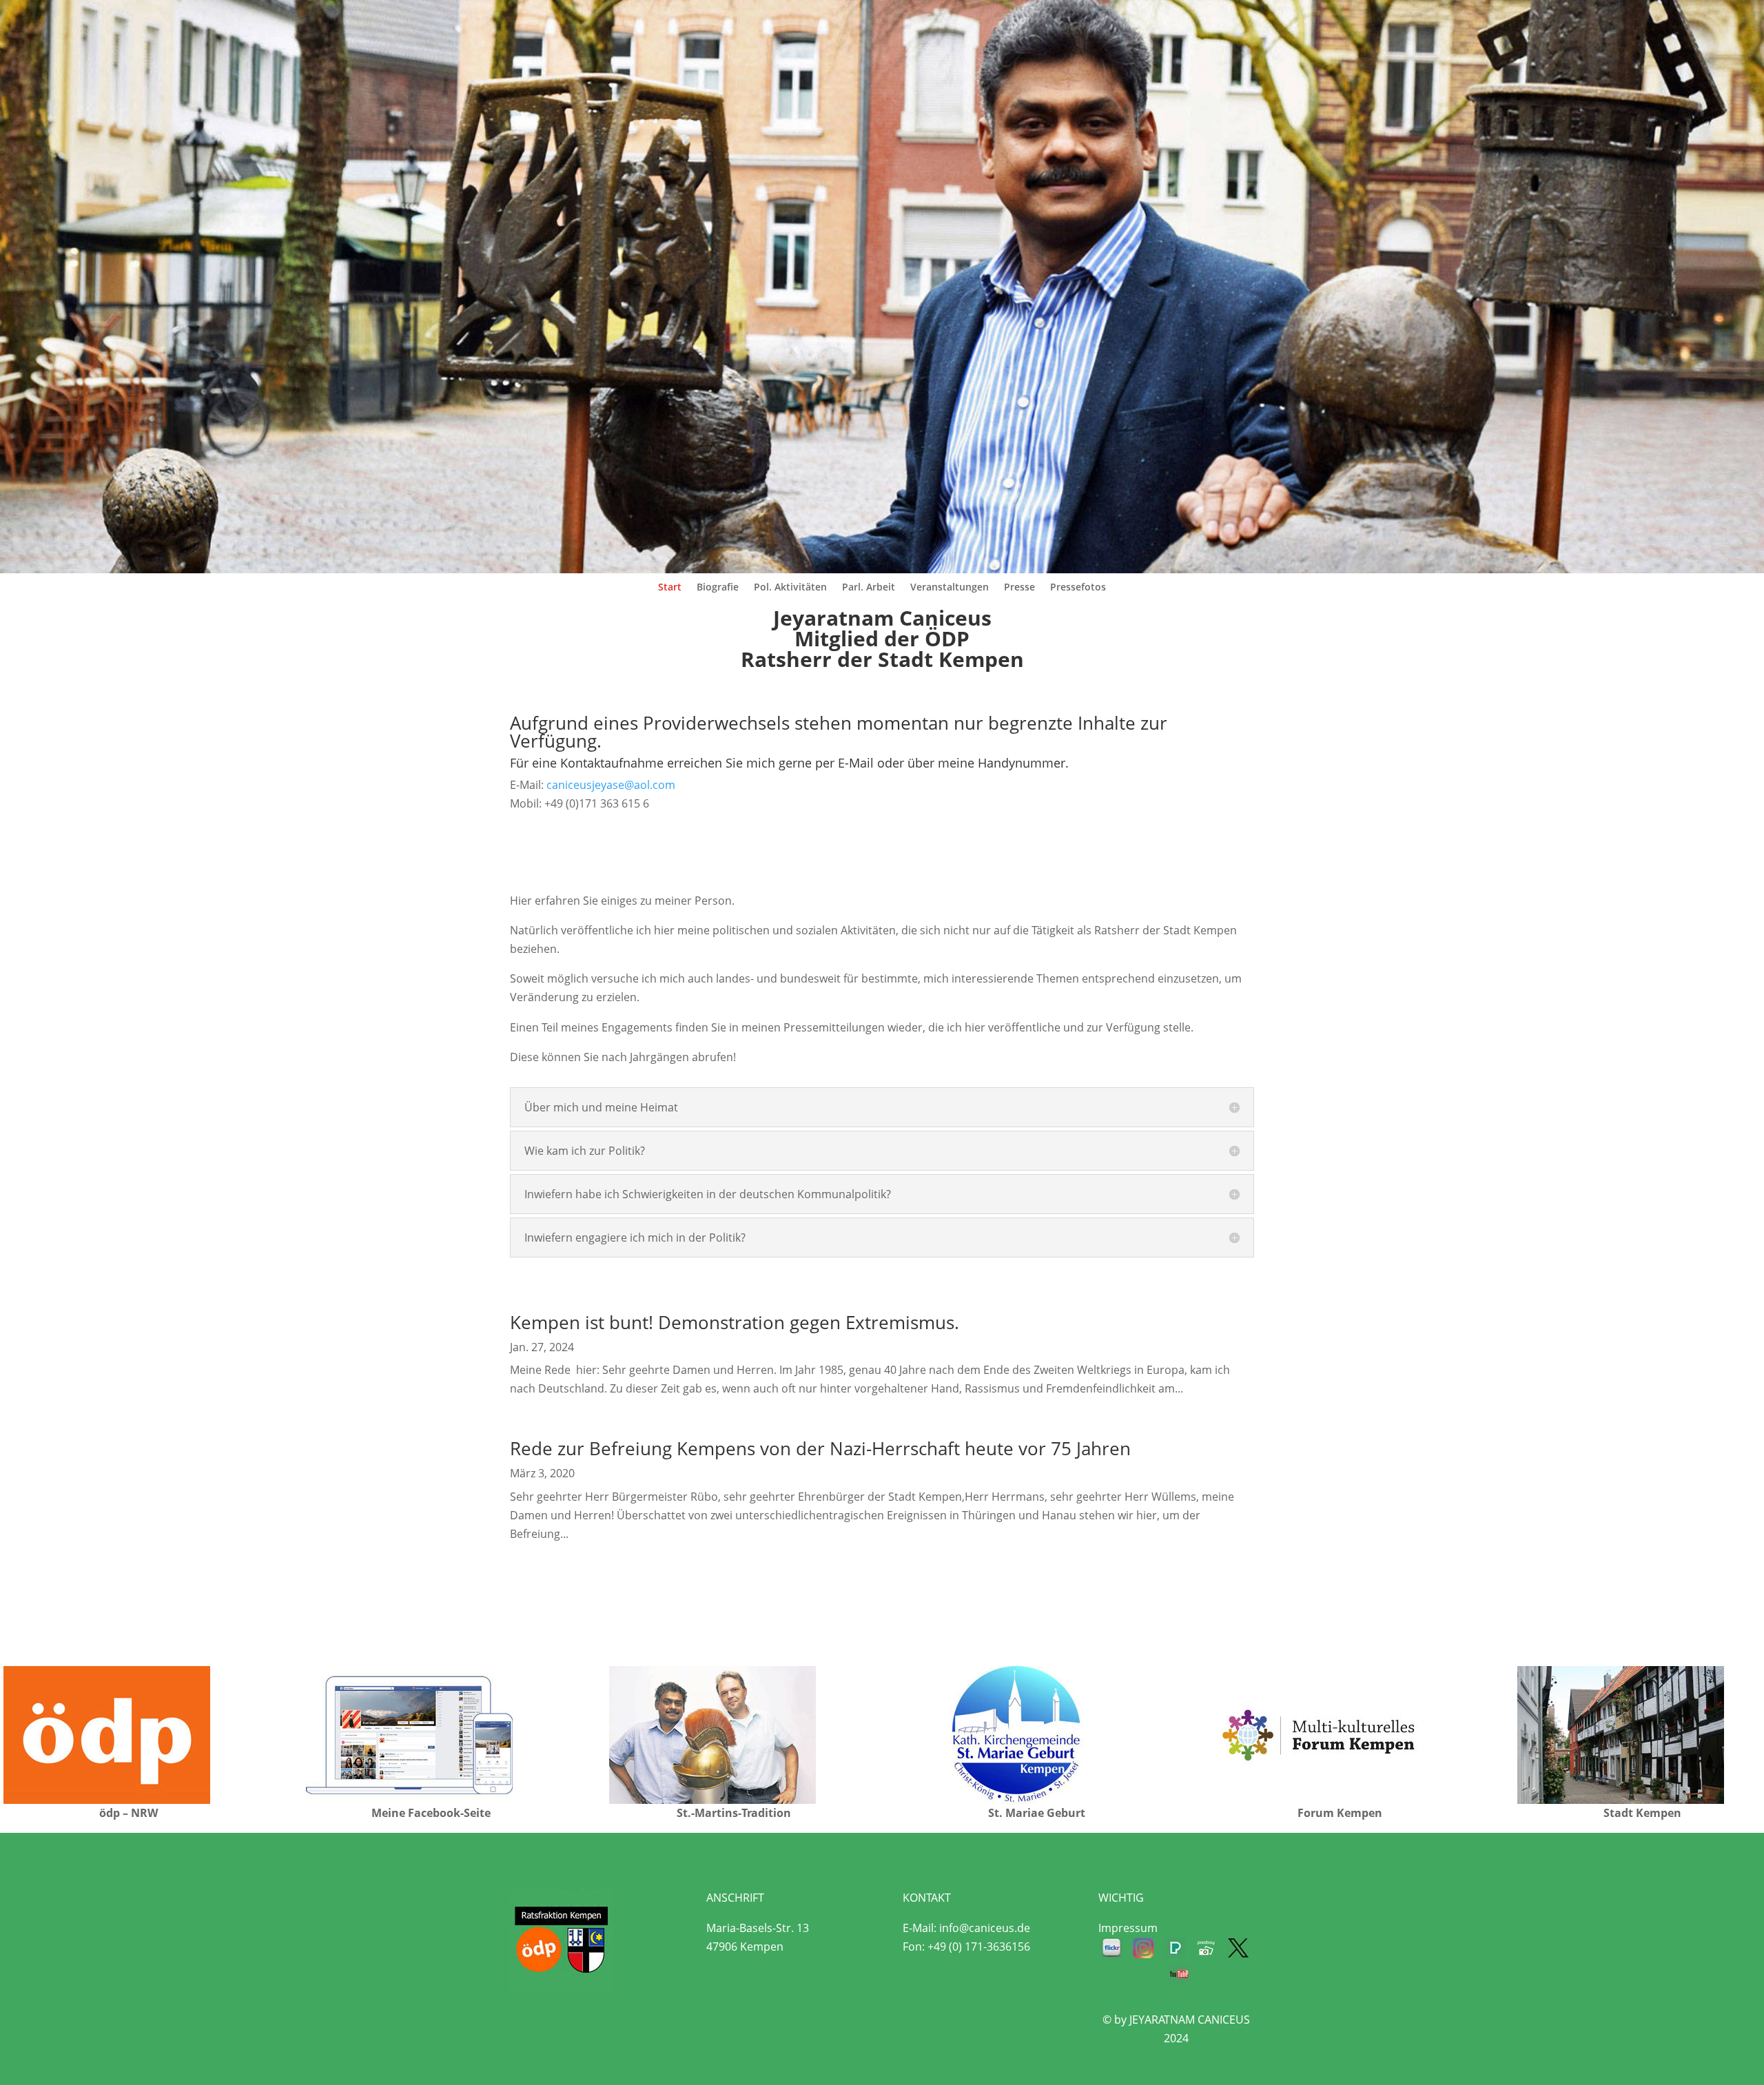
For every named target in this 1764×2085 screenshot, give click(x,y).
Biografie (718, 588)
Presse (1019, 588)
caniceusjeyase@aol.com (611, 785)
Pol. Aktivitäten (790, 588)
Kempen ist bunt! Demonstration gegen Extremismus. (735, 1322)
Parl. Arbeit (869, 588)
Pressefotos (1078, 588)
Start (670, 588)
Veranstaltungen (950, 588)
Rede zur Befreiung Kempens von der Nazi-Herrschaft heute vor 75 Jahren (820, 1448)
